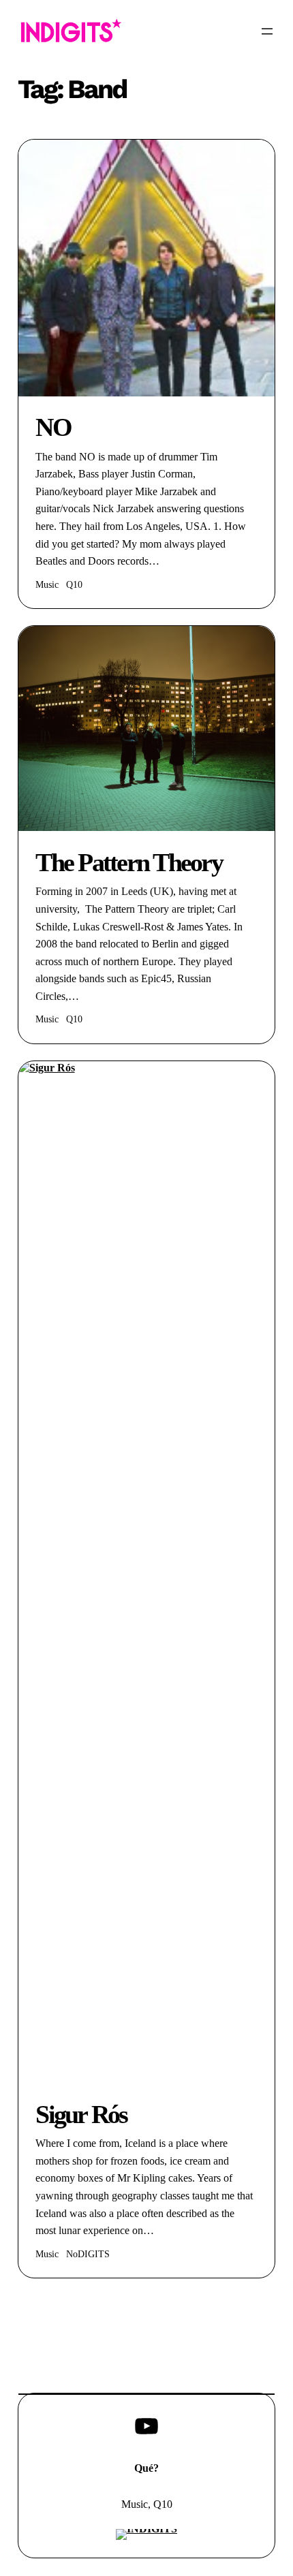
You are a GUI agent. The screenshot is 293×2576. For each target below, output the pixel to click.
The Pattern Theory (129, 863)
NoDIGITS (88, 2254)
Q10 (74, 585)
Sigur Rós (81, 2115)
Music (47, 585)
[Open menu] (267, 31)
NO (53, 427)
